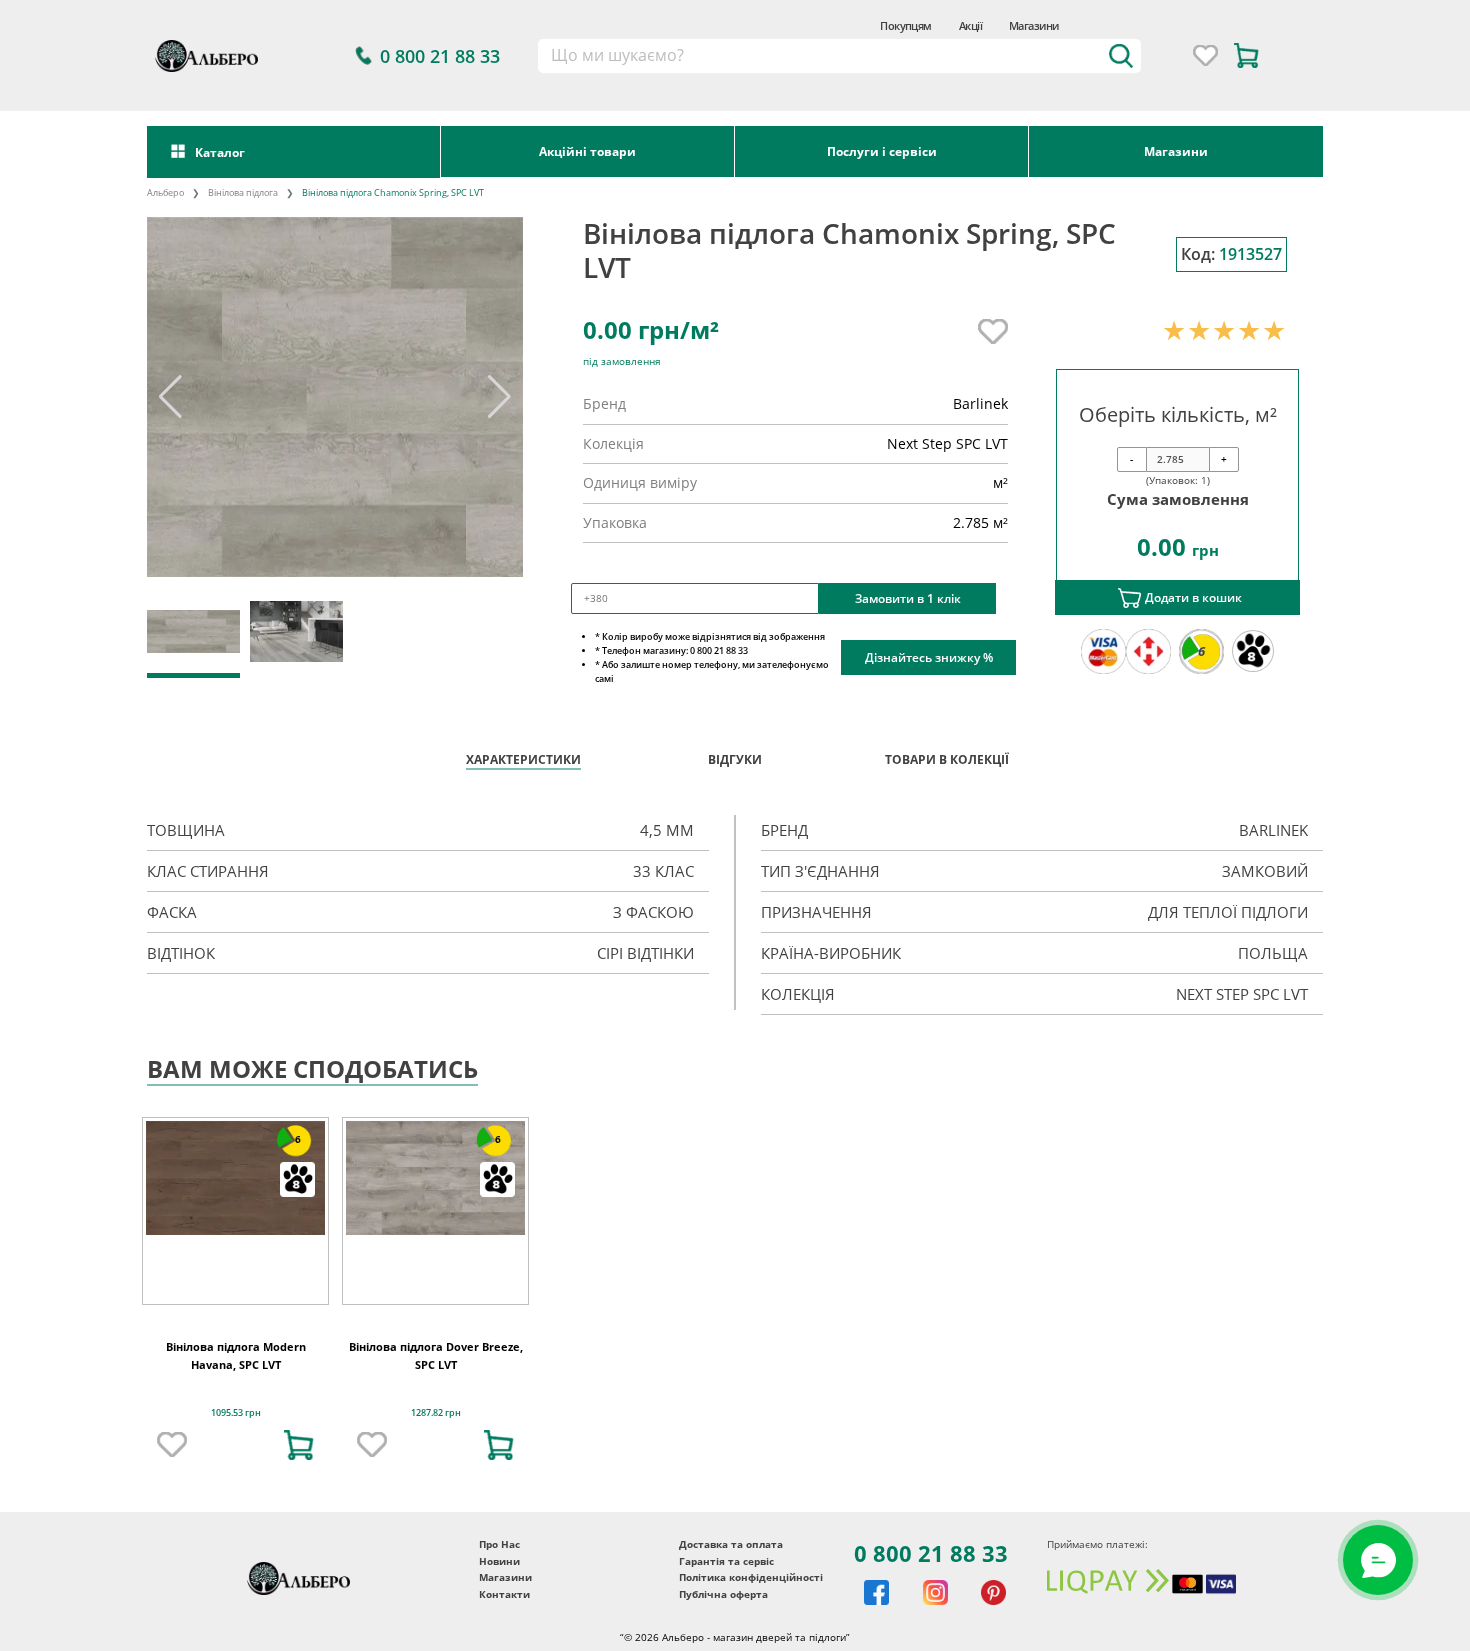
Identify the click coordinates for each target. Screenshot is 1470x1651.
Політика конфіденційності (751, 1577)
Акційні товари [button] (587, 151)
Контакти (504, 1594)
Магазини (1034, 25)
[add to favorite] (172, 1445)
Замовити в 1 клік (908, 598)
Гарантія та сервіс (726, 1561)
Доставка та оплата (731, 1544)
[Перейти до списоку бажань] (1205, 55)
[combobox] (840, 56)
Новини (499, 1561)
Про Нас (499, 1544)
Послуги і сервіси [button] (882, 151)
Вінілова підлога (243, 192)
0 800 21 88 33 (931, 1553)
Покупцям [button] (906, 25)
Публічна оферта (723, 1594)
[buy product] (299, 1445)
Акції (970, 25)
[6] (235, 1177)
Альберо (165, 192)
